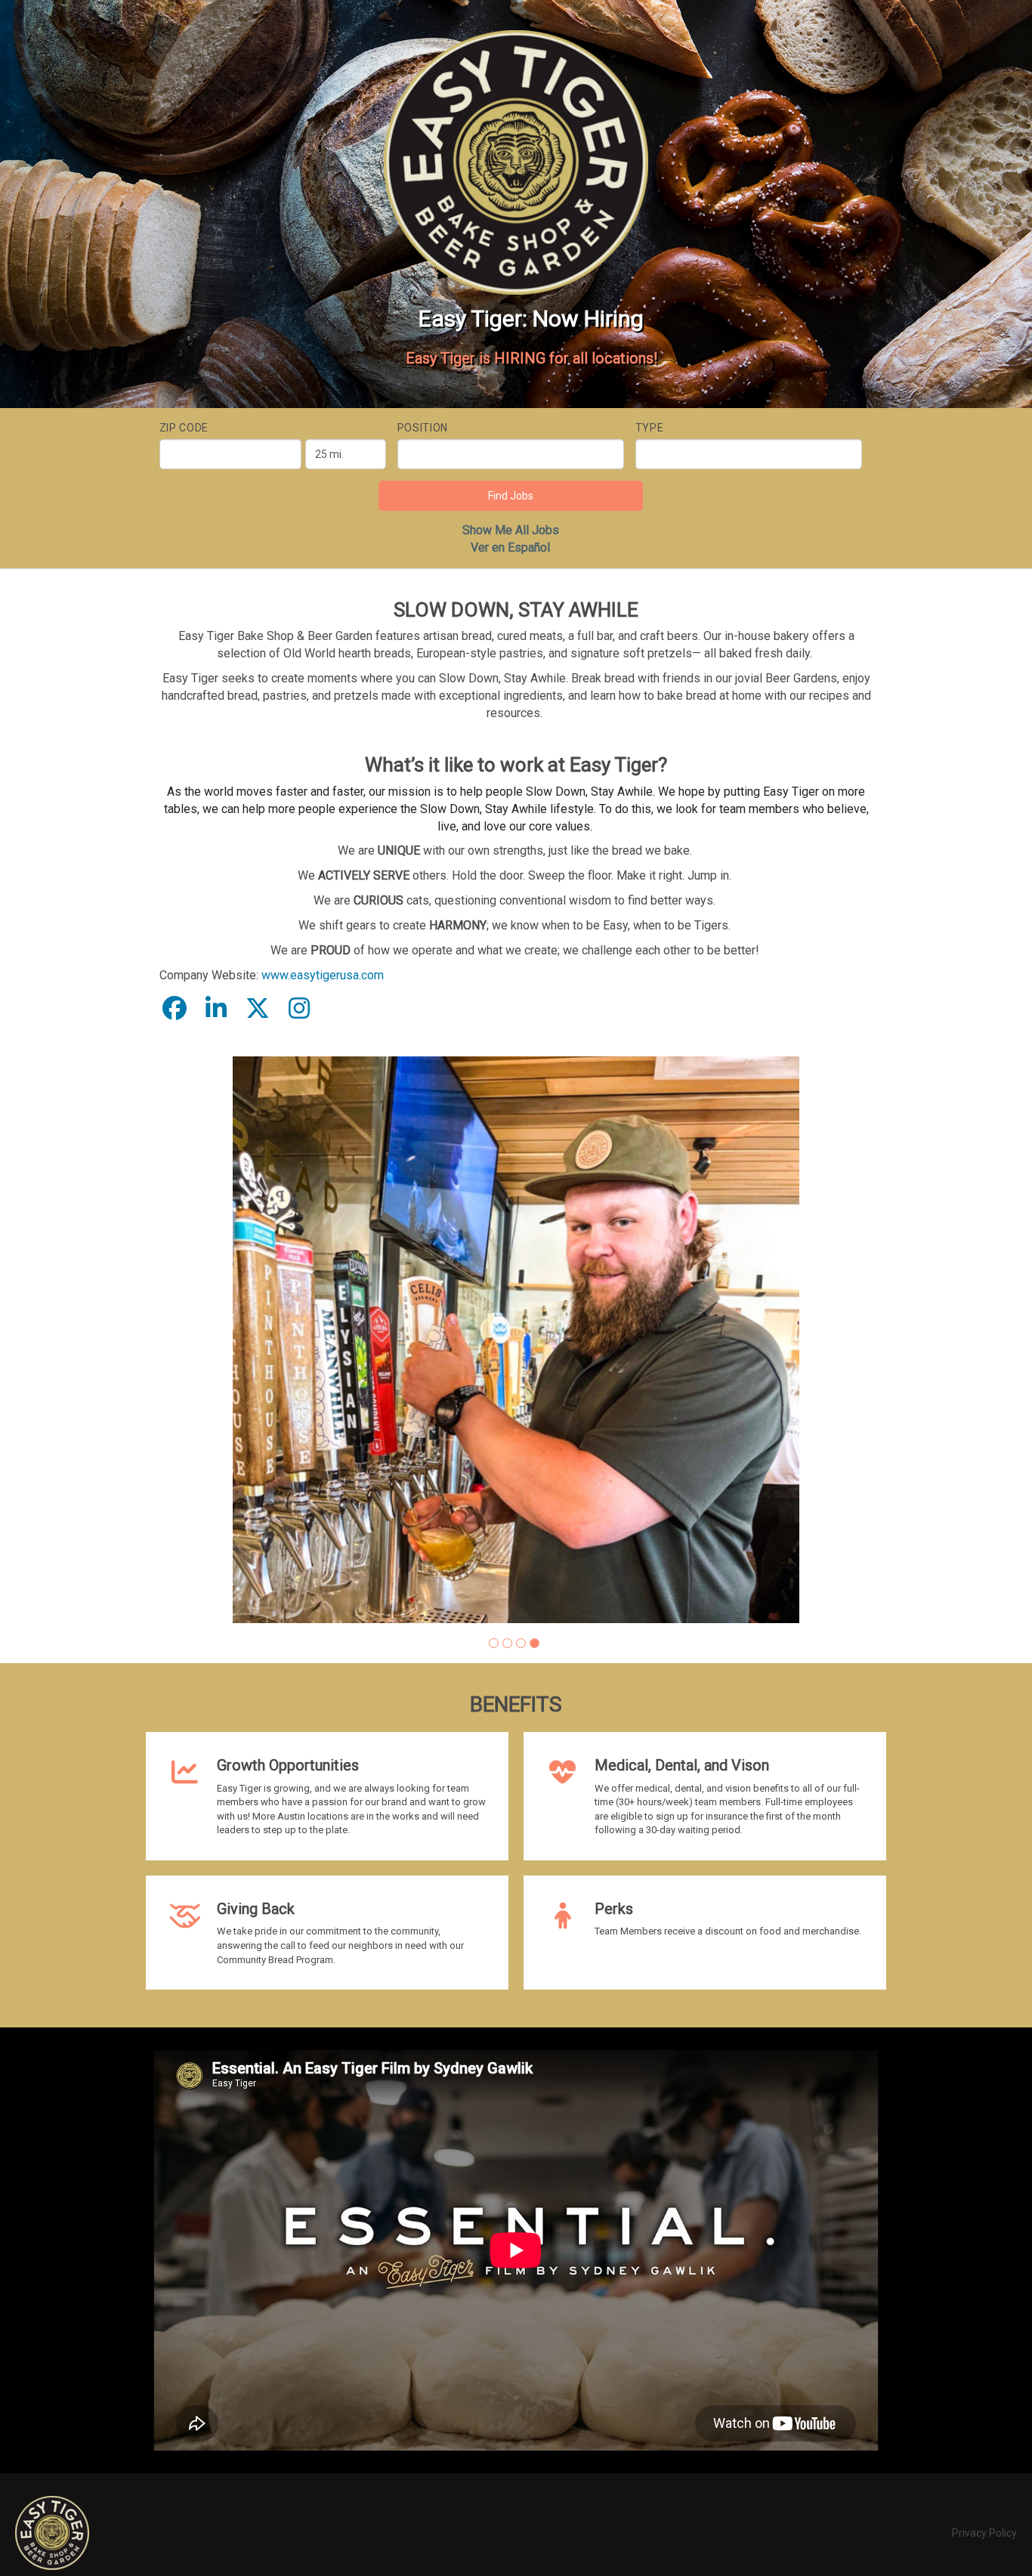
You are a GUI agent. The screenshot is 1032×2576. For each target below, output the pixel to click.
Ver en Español (510, 547)
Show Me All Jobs (511, 530)
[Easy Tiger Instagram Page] (299, 1009)
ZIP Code (184, 428)
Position (423, 428)
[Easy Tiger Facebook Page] (175, 1009)
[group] (516, 1340)
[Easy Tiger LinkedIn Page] (216, 1009)
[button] (494, 1643)
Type (650, 428)
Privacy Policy (984, 2533)
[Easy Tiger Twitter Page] (258, 1009)
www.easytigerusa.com (323, 975)
